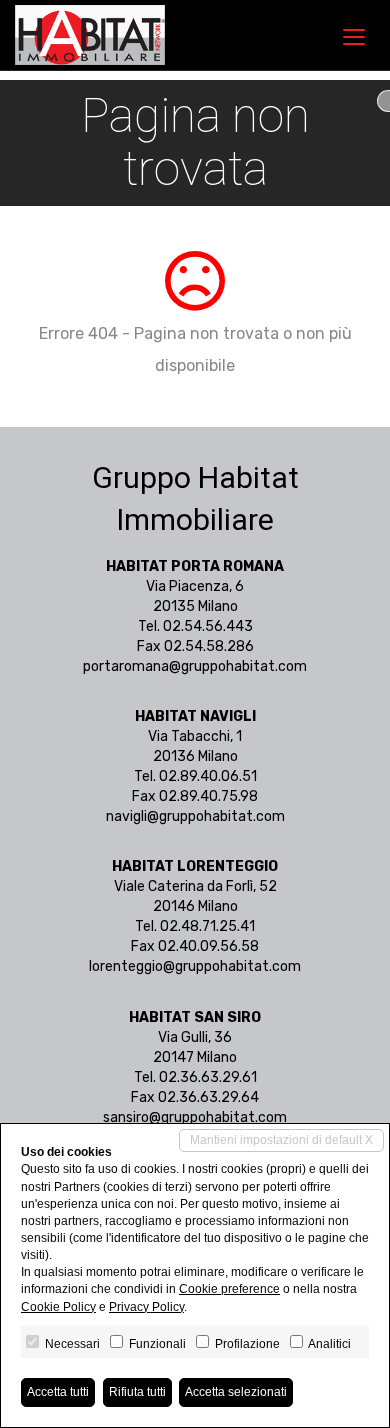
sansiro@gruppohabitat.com (195, 1117)
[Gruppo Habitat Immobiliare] (90, 35)
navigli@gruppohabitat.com (195, 816)
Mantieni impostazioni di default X (281, 1140)
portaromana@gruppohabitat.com (195, 666)
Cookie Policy (58, 1307)
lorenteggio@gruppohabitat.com (195, 966)
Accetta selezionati (236, 1392)
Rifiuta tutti (137, 1392)
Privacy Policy (146, 1307)
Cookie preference (229, 1289)
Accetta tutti (58, 1392)
